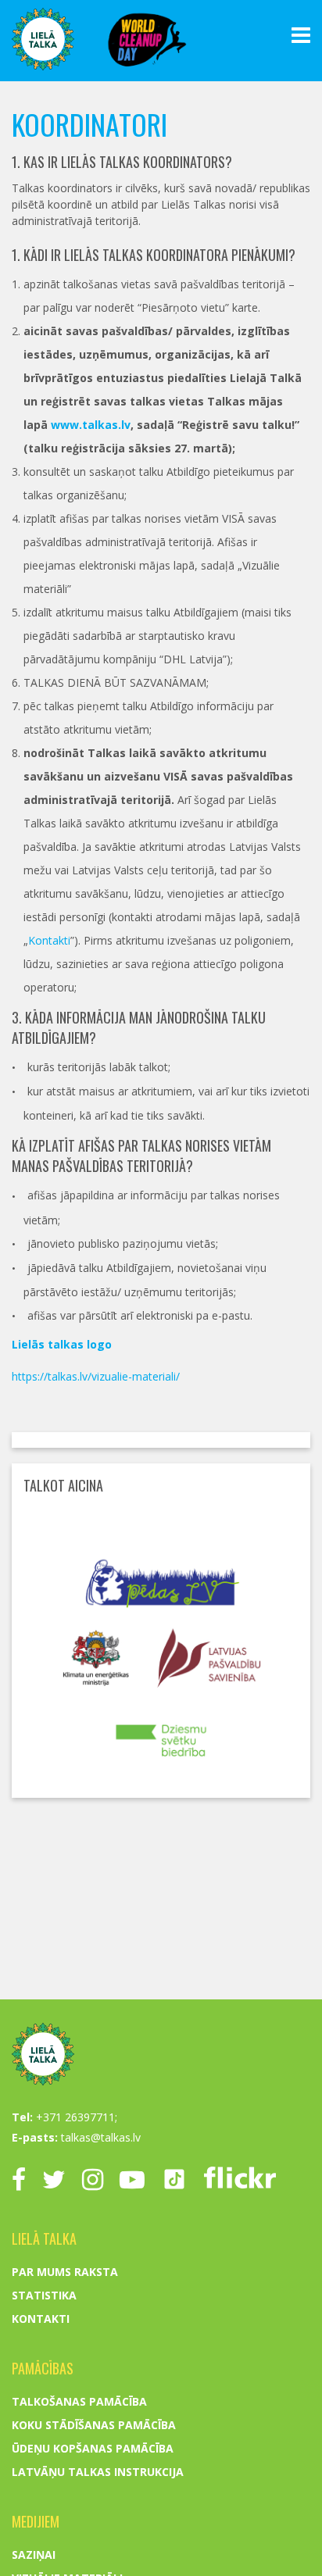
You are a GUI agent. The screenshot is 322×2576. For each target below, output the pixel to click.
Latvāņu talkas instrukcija (98, 2472)
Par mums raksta (65, 2272)
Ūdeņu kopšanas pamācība (93, 2448)
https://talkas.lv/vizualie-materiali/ (96, 1376)
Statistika (44, 2295)
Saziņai (34, 2555)
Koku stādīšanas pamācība (94, 2425)
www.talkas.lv (91, 425)
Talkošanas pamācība (79, 2401)
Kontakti (49, 940)
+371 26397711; (77, 2117)
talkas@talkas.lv (101, 2137)
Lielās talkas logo (62, 1344)
